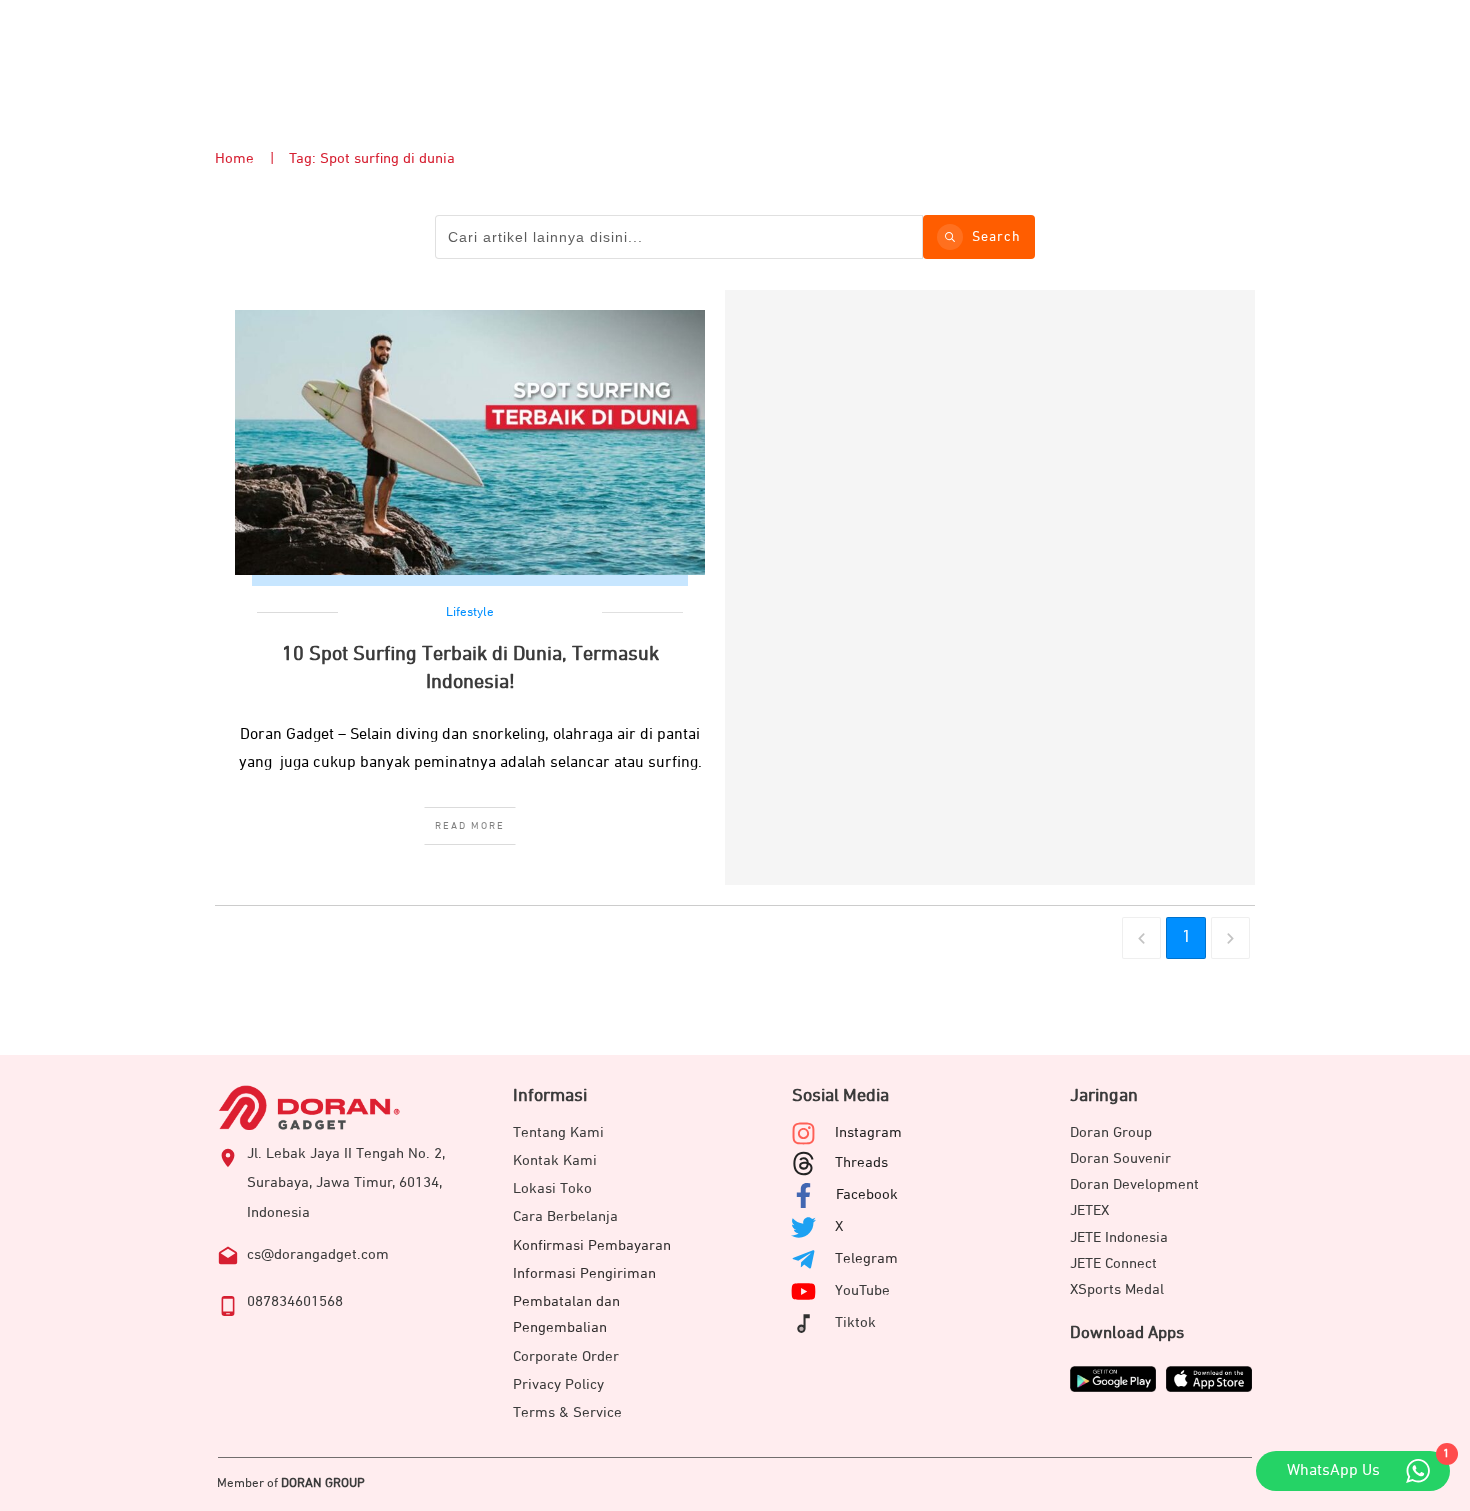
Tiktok (855, 1322)
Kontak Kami (555, 1160)
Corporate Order (566, 1356)
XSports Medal (1117, 1289)
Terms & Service (567, 1412)
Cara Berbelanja (565, 1216)
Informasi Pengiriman (584, 1273)
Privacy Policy (558, 1384)
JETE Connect (1113, 1263)
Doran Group (1111, 1132)
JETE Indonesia (1119, 1237)
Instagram (868, 1132)
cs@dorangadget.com (318, 1254)
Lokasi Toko (552, 1188)
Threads (861, 1162)
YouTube (862, 1290)
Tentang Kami (558, 1132)
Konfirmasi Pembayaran (592, 1245)
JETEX (1089, 1210)
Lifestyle (470, 612)
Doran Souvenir (1120, 1158)
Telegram (866, 1258)
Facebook (867, 1194)
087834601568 (295, 1301)
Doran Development (1134, 1184)
